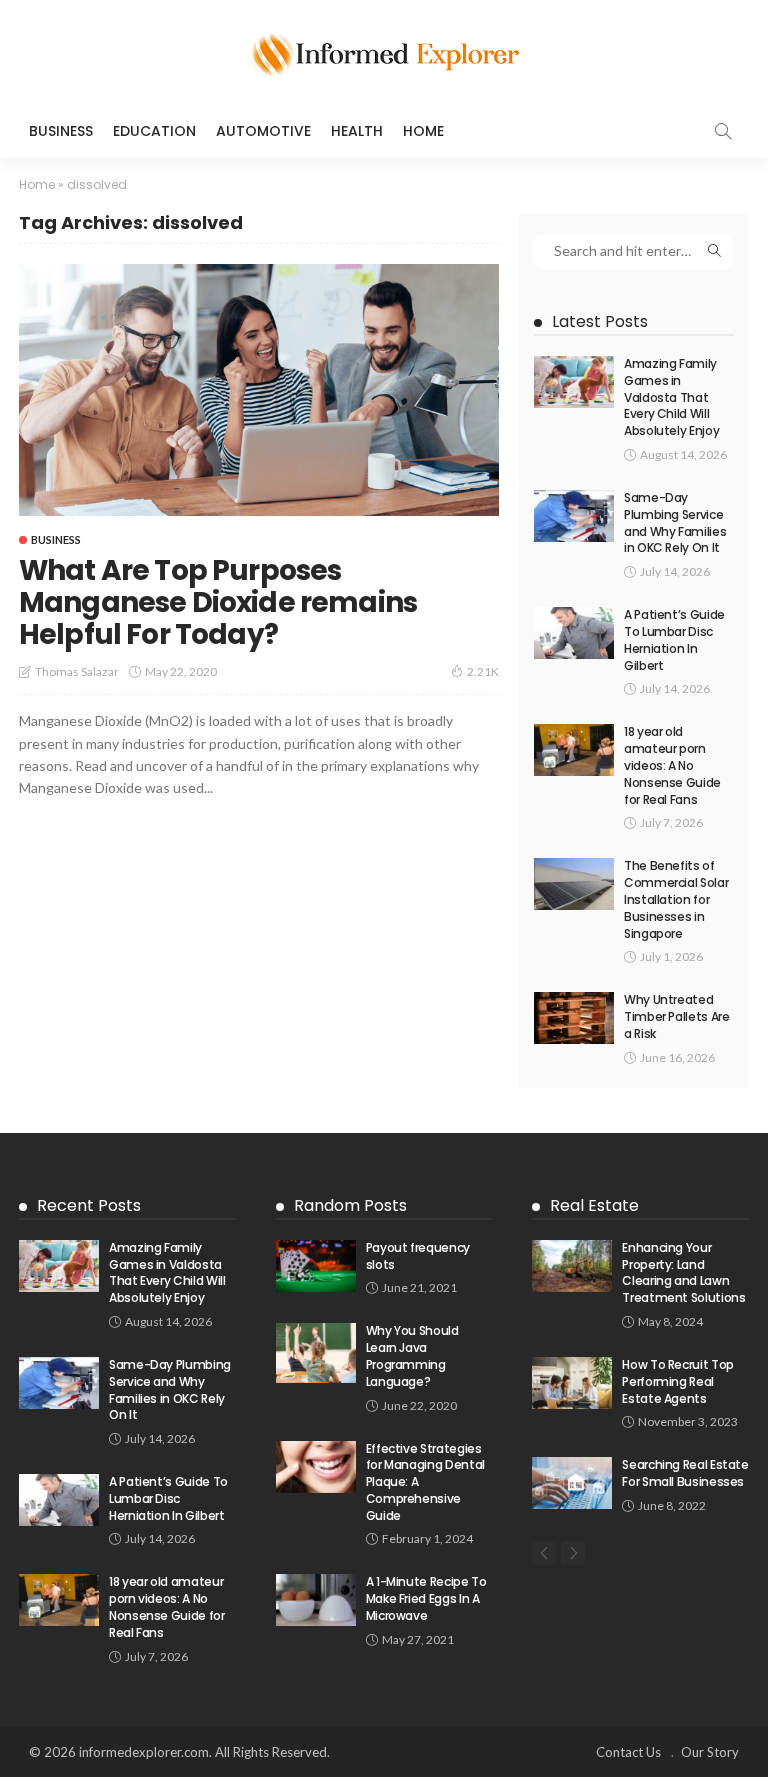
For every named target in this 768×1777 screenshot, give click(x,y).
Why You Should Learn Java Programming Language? (412, 1355)
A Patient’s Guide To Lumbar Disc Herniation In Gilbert (674, 639)
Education (154, 131)
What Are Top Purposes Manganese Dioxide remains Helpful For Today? (218, 602)
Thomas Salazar (77, 671)
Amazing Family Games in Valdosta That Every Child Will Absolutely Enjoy (671, 397)
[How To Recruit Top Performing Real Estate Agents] (572, 1383)
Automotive (263, 131)
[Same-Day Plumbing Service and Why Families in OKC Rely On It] (574, 516)
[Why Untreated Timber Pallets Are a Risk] (574, 1018)
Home (423, 131)
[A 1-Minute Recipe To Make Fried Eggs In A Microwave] (316, 1600)
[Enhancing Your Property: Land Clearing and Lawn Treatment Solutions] (572, 1266)
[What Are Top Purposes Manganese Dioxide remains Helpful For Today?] (259, 390)
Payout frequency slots (418, 1256)
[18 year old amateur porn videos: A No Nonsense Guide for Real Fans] (574, 750)
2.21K (483, 671)
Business (61, 131)
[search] (723, 131)
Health (357, 131)
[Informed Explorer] (384, 52)
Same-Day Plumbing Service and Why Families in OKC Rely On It (675, 522)
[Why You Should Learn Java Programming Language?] (316, 1353)
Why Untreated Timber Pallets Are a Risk (677, 1016)
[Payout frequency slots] (316, 1266)
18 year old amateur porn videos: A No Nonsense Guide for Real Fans (672, 765)
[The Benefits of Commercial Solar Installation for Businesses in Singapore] (574, 884)
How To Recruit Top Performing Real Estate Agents (678, 1381)
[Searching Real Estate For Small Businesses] (572, 1483)
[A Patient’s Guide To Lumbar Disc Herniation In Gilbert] (574, 633)
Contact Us (628, 1752)
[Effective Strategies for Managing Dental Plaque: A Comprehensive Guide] (316, 1467)
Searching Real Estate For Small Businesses (685, 1473)
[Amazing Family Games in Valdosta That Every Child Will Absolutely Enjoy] (574, 382)
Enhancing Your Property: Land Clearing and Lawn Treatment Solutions (683, 1272)
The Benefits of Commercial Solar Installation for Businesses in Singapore (676, 899)
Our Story (710, 1752)
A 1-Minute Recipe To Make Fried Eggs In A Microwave (426, 1598)
